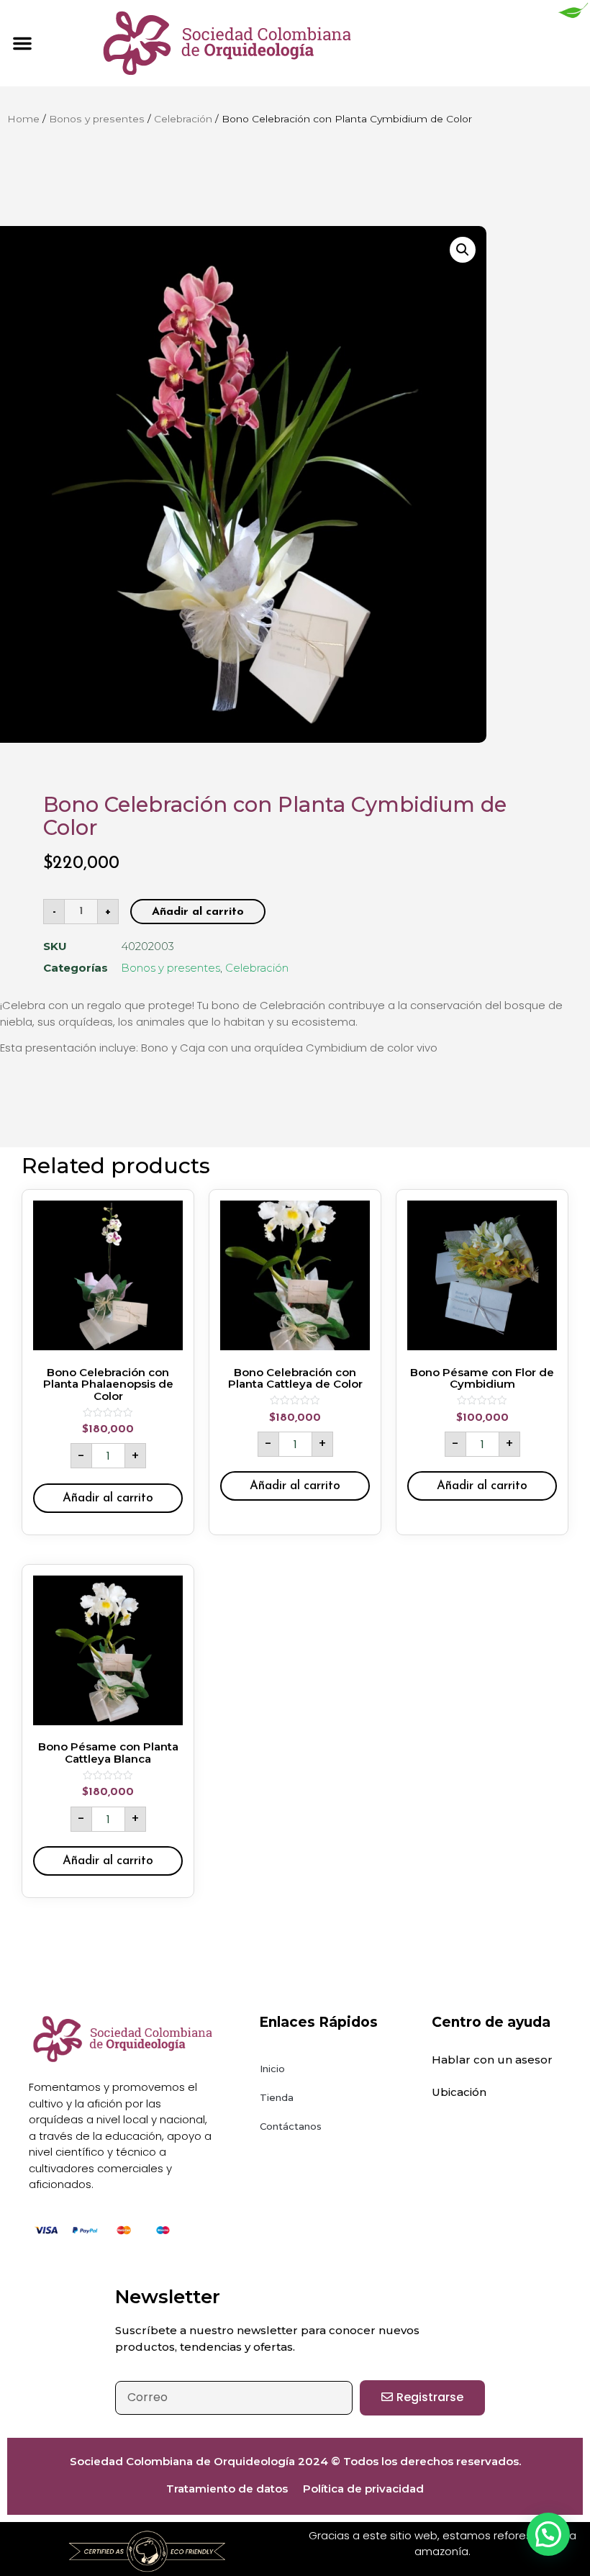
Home (23, 119)
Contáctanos (291, 2126)
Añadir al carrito (198, 912)
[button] (22, 43)
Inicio (272, 2069)
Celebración (183, 119)
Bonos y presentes (97, 119)
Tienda (277, 2097)
